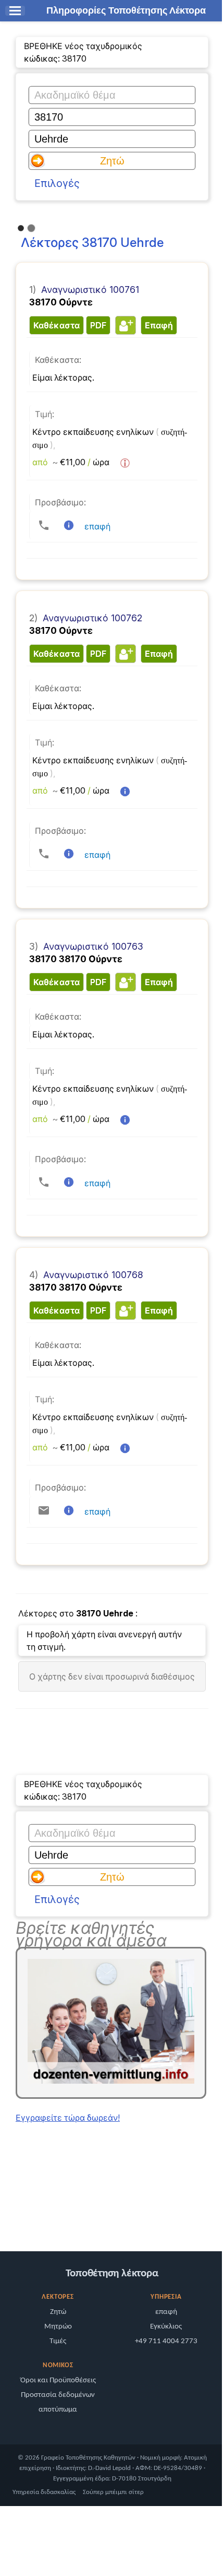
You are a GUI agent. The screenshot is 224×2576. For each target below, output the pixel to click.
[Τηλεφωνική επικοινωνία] (44, 525)
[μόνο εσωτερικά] (8, 2214)
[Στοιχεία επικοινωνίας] (69, 525)
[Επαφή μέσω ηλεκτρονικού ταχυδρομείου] (44, 1510)
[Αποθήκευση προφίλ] (124, 325)
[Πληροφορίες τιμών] (125, 463)
